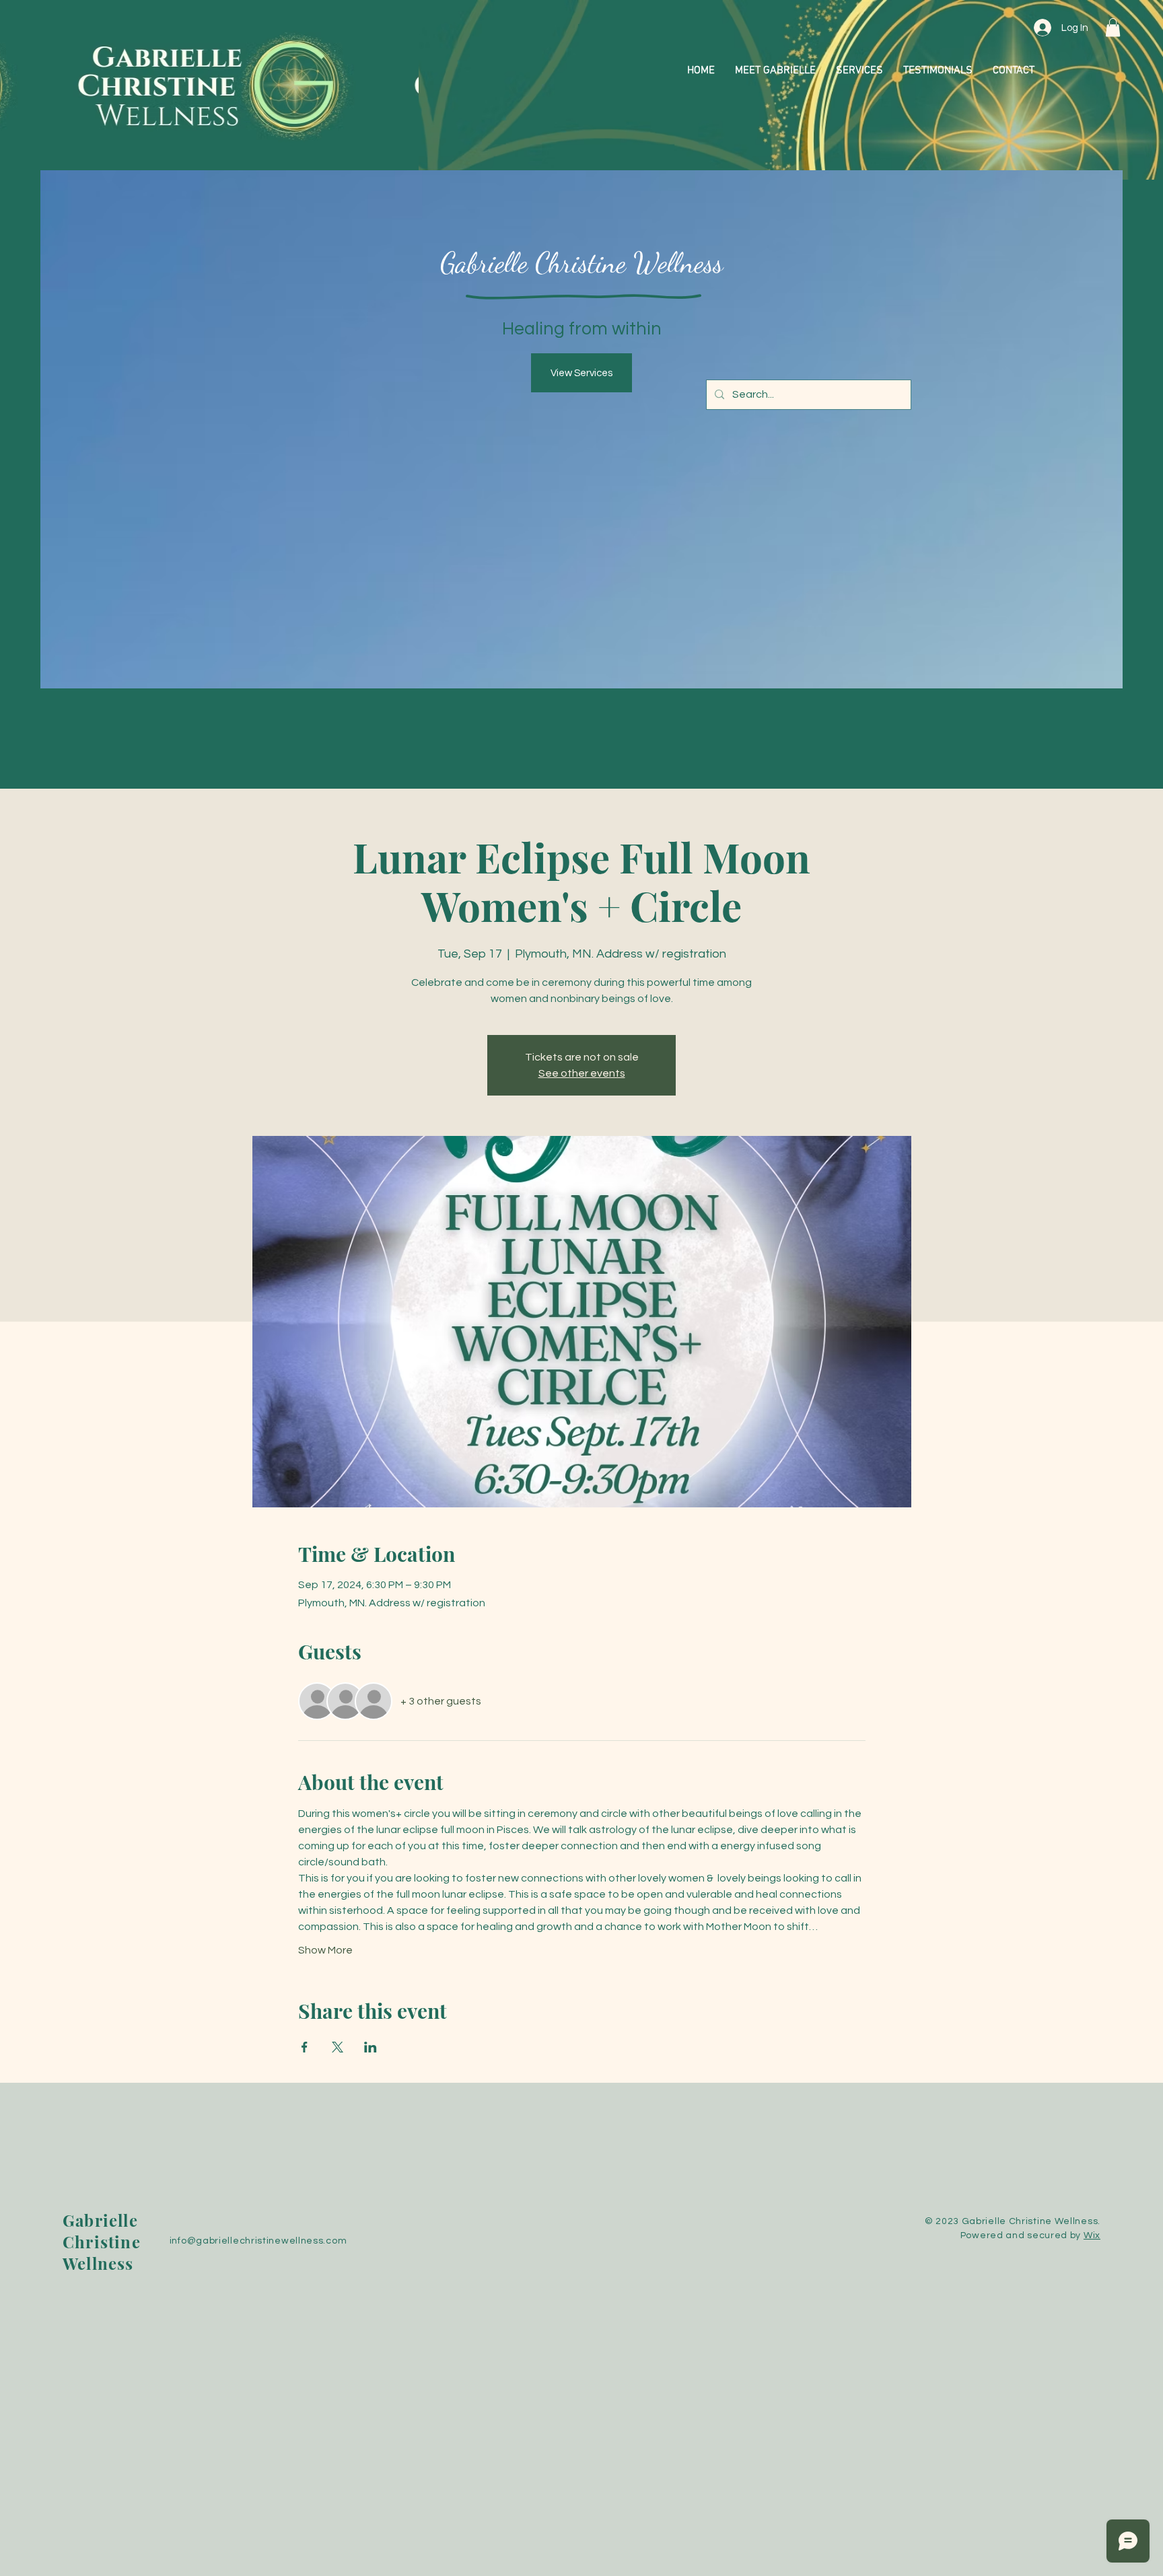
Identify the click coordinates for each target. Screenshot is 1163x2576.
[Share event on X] (338, 2047)
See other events (582, 1073)
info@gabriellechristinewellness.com (258, 2241)
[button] (1113, 27)
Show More (325, 1950)
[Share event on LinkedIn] (371, 2047)
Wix (1092, 2235)
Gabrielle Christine (102, 2231)
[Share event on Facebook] (305, 2047)
